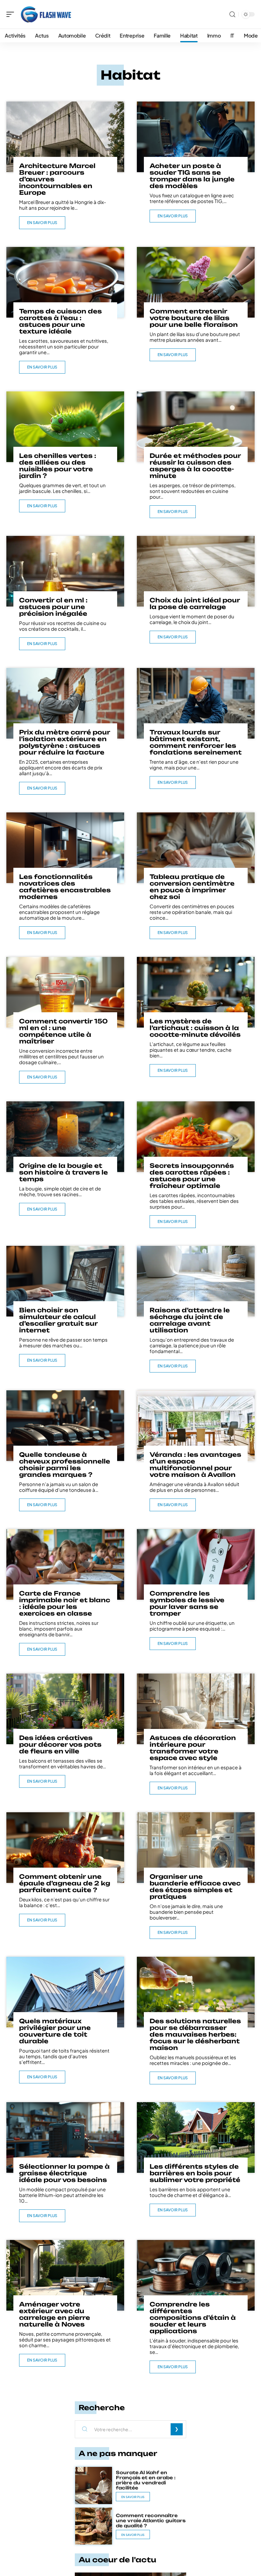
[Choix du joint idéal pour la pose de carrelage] (196, 571)
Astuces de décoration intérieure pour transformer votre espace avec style (193, 1748)
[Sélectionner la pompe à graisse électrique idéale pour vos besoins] (65, 2137)
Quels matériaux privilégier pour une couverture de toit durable (55, 2031)
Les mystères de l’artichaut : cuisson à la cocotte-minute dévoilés (195, 1028)
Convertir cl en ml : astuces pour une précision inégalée (53, 607)
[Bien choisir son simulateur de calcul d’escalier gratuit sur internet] (65, 1281)
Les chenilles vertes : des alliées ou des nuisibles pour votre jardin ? (58, 466)
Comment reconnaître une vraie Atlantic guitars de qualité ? (151, 2520)
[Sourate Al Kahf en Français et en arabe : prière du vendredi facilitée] (94, 2485)
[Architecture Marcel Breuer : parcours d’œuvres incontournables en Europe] (65, 137)
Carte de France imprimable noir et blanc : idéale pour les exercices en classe (65, 1603)
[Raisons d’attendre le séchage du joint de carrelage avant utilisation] (196, 1281)
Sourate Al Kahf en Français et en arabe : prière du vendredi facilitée (146, 2480)
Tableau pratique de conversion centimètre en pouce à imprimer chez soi (192, 887)
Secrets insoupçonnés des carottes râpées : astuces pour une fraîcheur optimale (192, 1176)
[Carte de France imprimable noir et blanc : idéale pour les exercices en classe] (65, 1564)
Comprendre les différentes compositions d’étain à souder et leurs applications (193, 2318)
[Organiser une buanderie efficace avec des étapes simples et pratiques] (196, 1848)
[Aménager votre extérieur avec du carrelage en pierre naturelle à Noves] (65, 2275)
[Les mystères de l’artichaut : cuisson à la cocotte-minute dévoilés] (196, 992)
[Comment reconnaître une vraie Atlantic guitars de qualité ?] (94, 2526)
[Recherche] (232, 14)
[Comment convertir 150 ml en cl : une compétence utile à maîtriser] (65, 992)
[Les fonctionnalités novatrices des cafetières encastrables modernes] (65, 848)
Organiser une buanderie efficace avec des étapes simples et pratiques (195, 1887)
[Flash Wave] (46, 14)
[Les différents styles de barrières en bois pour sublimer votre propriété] (196, 2137)
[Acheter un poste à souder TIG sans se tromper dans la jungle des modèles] (196, 137)
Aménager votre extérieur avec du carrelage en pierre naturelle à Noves (55, 2314)
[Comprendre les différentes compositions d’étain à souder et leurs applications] (196, 2275)
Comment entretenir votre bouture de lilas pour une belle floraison (194, 318)
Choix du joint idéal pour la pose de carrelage (195, 604)
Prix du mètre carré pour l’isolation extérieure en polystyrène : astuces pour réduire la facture (65, 742)
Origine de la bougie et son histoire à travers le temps (63, 1172)
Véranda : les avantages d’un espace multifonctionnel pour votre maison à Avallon (195, 1465)
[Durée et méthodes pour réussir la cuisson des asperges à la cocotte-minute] (196, 427)
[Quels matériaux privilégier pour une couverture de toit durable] (65, 1992)
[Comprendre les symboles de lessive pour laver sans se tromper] (196, 1564)
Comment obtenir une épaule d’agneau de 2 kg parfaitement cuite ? (65, 1883)
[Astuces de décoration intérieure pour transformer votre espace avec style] (196, 1709)
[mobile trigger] (12, 14)
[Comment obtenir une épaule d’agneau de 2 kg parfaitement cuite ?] (65, 1848)
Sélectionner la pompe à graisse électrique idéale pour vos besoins (64, 2173)
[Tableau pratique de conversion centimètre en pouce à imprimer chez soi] (196, 848)
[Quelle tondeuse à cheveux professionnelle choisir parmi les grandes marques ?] (65, 1426)
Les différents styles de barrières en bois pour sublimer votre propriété (195, 2173)
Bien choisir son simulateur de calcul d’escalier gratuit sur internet (58, 1320)
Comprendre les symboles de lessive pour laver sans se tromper (187, 1603)
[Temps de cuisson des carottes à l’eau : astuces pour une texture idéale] (65, 282)
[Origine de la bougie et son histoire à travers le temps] (65, 1137)
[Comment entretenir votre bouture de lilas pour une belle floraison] (196, 282)
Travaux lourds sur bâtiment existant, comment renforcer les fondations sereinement (196, 742)
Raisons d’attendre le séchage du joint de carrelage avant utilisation (190, 1320)
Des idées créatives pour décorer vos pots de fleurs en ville (60, 1744)
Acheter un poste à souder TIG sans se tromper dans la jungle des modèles (192, 176)
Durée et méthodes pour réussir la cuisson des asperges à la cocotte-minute (195, 466)
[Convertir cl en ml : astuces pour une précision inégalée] (65, 571)
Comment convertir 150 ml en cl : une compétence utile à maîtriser (63, 1031)
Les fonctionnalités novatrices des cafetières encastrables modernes (65, 887)
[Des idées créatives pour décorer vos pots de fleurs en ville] (65, 1709)
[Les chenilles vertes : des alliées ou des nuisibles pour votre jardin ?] (65, 427)
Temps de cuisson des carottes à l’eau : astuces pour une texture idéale (60, 321)
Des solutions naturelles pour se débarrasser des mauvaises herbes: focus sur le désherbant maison (195, 2034)
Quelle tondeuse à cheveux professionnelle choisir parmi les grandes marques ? (65, 1465)
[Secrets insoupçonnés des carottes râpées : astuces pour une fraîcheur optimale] (196, 1137)
